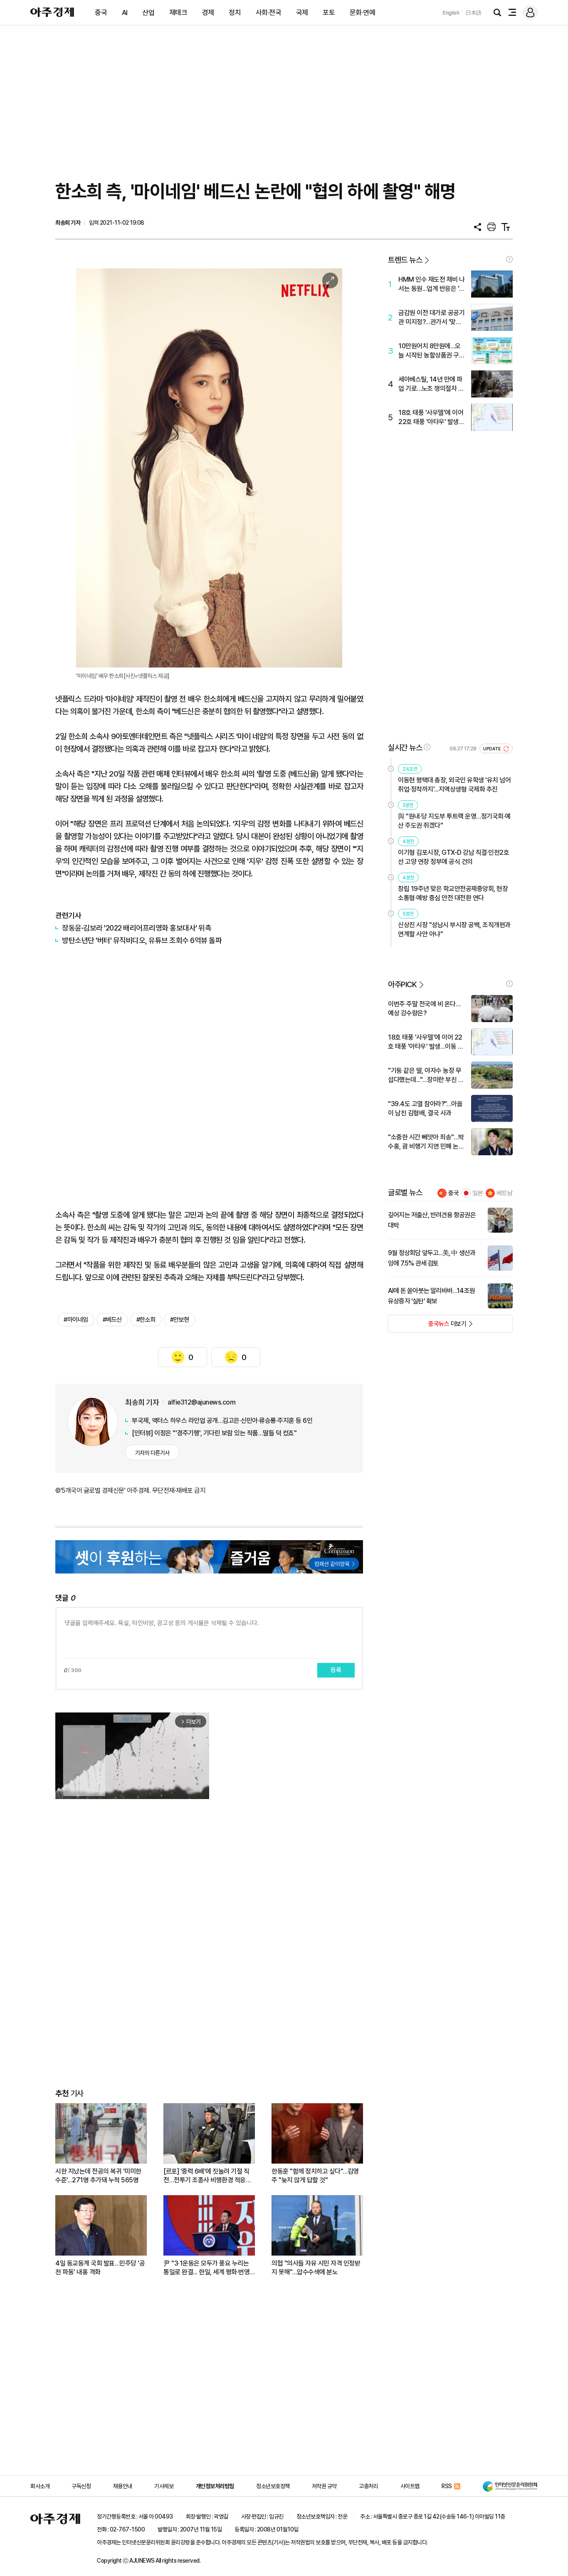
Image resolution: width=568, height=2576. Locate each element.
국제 (302, 12)
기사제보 (164, 2486)
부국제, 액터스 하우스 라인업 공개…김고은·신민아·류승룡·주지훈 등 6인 (222, 1421)
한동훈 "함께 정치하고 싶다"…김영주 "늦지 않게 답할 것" (315, 2176)
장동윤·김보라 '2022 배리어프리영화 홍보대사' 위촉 (137, 928)
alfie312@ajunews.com (201, 1402)
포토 (329, 12)
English (451, 13)
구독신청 (81, 2486)
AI (125, 12)
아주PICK (402, 984)
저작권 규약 (324, 2486)
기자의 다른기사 (152, 1453)
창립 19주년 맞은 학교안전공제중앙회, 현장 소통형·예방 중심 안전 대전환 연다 (453, 893)
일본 (478, 1193)
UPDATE (493, 749)
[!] (509, 259)
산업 (148, 12)
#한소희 (146, 1320)
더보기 (427, 1326)
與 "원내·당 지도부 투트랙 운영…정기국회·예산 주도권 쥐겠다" (454, 821)
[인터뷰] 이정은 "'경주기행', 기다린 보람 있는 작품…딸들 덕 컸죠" (214, 1433)
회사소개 (40, 2486)
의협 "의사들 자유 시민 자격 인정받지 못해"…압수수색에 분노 (316, 2268)
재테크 (178, 12)
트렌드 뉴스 (405, 260)
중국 (101, 12)
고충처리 (368, 2486)
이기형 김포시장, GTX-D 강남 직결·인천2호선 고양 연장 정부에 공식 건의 (453, 857)
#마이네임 (76, 1320)
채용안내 (123, 2486)
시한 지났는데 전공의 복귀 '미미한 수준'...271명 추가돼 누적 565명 (98, 2176)
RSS (447, 2486)
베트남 (505, 1193)
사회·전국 (269, 12)
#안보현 (180, 1320)
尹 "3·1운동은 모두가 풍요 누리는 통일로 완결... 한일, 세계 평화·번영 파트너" (206, 2268)
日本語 (474, 13)
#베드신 (112, 1320)
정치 (235, 12)
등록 (336, 1670)
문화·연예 (363, 12)
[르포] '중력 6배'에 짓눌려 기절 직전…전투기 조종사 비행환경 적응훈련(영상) (207, 2176)
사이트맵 (410, 2486)
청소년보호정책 (273, 2486)
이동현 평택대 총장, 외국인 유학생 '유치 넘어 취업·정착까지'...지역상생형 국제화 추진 (454, 785)
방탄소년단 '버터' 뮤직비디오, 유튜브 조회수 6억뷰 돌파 (142, 940)
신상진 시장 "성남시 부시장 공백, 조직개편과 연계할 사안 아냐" (454, 929)
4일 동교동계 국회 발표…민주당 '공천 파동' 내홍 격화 (100, 2268)
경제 (208, 12)
